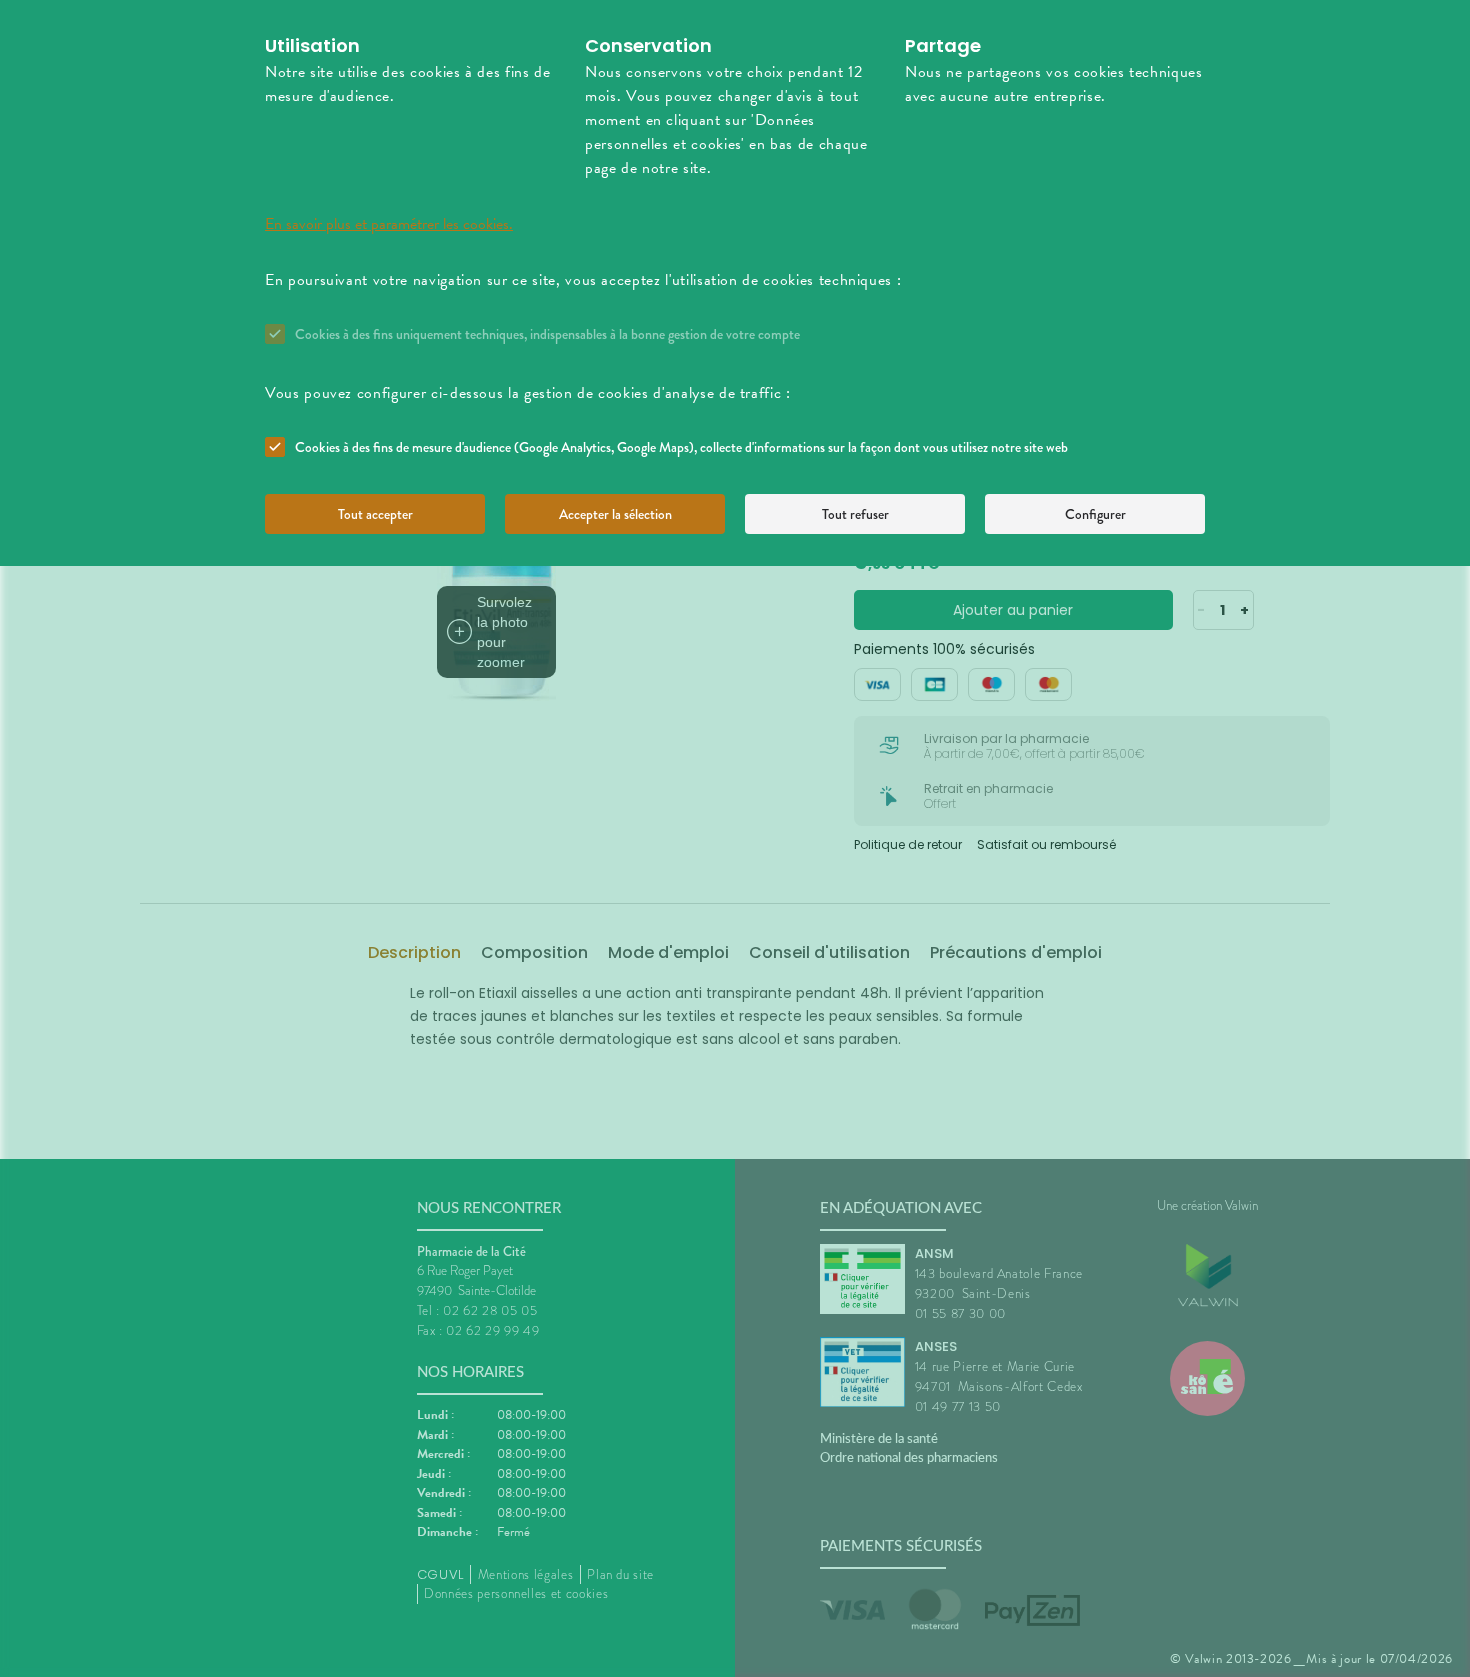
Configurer (1095, 514)
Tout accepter (375, 514)
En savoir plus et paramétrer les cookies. (389, 224)
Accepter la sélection (615, 514)
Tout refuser (855, 514)
